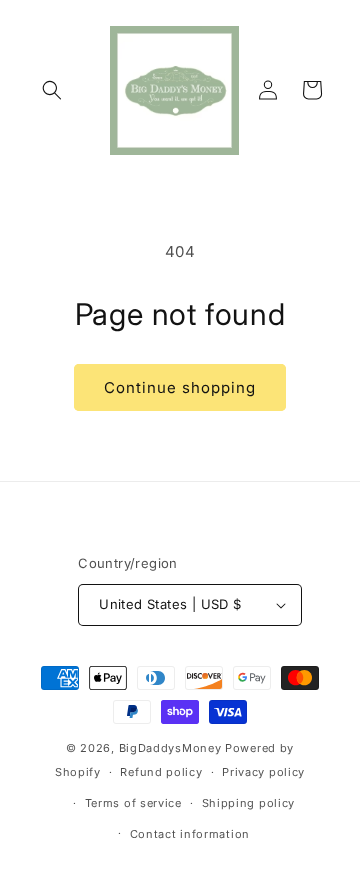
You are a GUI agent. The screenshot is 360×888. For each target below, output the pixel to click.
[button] (52, 90)
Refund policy (161, 772)
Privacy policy (263, 772)
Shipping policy (249, 803)
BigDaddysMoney (170, 748)
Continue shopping (180, 387)
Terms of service (133, 803)
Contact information (190, 834)
